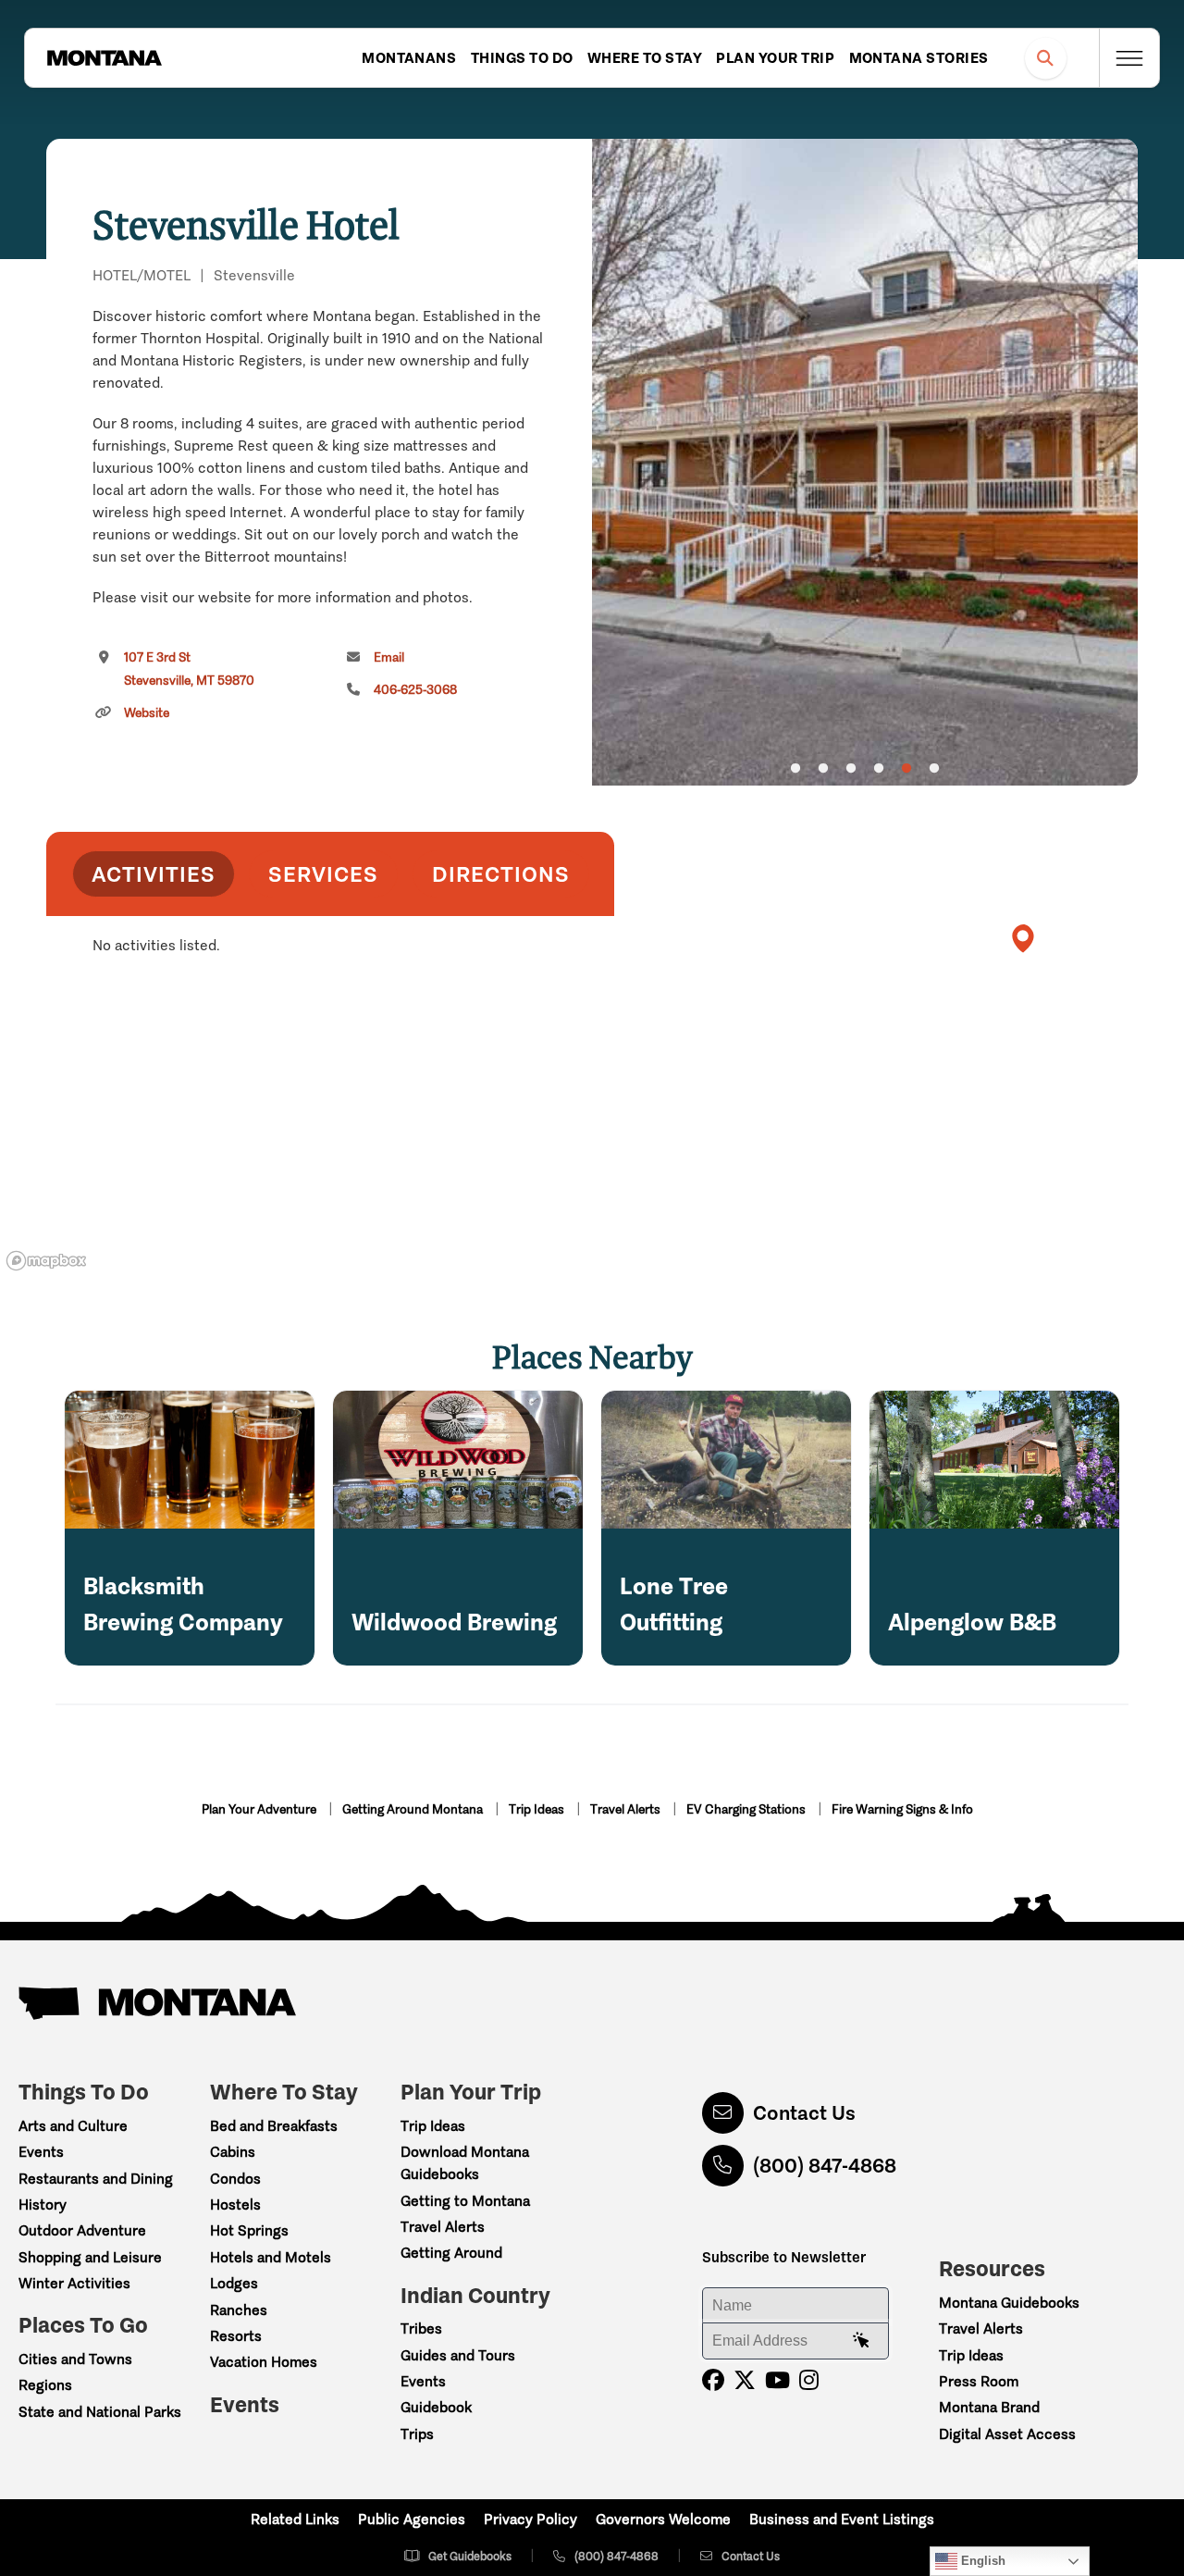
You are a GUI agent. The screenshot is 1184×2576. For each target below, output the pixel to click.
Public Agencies (412, 2519)
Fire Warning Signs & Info (902, 1809)
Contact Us (804, 2113)
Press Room (979, 2381)
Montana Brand (989, 2407)
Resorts (236, 2336)
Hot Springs (249, 2230)
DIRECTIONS (501, 874)
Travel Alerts (627, 1809)
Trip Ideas (538, 1809)
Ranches (239, 2310)
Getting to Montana (465, 2201)
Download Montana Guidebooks (465, 2163)
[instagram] (809, 2380)
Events (41, 2152)
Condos (235, 2179)
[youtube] (777, 2380)
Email (389, 657)
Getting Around (451, 2253)
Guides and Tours (458, 2355)
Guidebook (436, 2407)
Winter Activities (74, 2283)
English (981, 2561)
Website (147, 713)
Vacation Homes (264, 2362)
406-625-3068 (415, 690)
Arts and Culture (73, 2126)
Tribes (421, 2328)
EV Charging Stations (747, 1809)
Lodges (234, 2283)
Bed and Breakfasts (274, 2126)
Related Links (295, 2519)
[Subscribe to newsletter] (861, 2341)
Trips (417, 2434)
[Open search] (1046, 58)
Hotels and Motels (271, 2257)
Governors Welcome (663, 2519)
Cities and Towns (75, 2359)
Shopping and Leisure (90, 2257)
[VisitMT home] (105, 58)
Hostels (235, 2204)
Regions (45, 2385)
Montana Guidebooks (1009, 2303)
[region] (865, 462)
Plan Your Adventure (260, 1809)
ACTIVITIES (154, 874)
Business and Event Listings (842, 2519)
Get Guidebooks (470, 2556)
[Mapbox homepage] (46, 1261)
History (43, 2204)
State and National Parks (100, 2412)
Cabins (233, 2152)
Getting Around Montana (414, 1809)
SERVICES (323, 874)
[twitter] (745, 2380)
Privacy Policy (530, 2519)
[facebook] (713, 2380)
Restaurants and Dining (96, 2179)
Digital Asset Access (1007, 2434)
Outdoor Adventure (82, 2230)
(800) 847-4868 (825, 2166)
